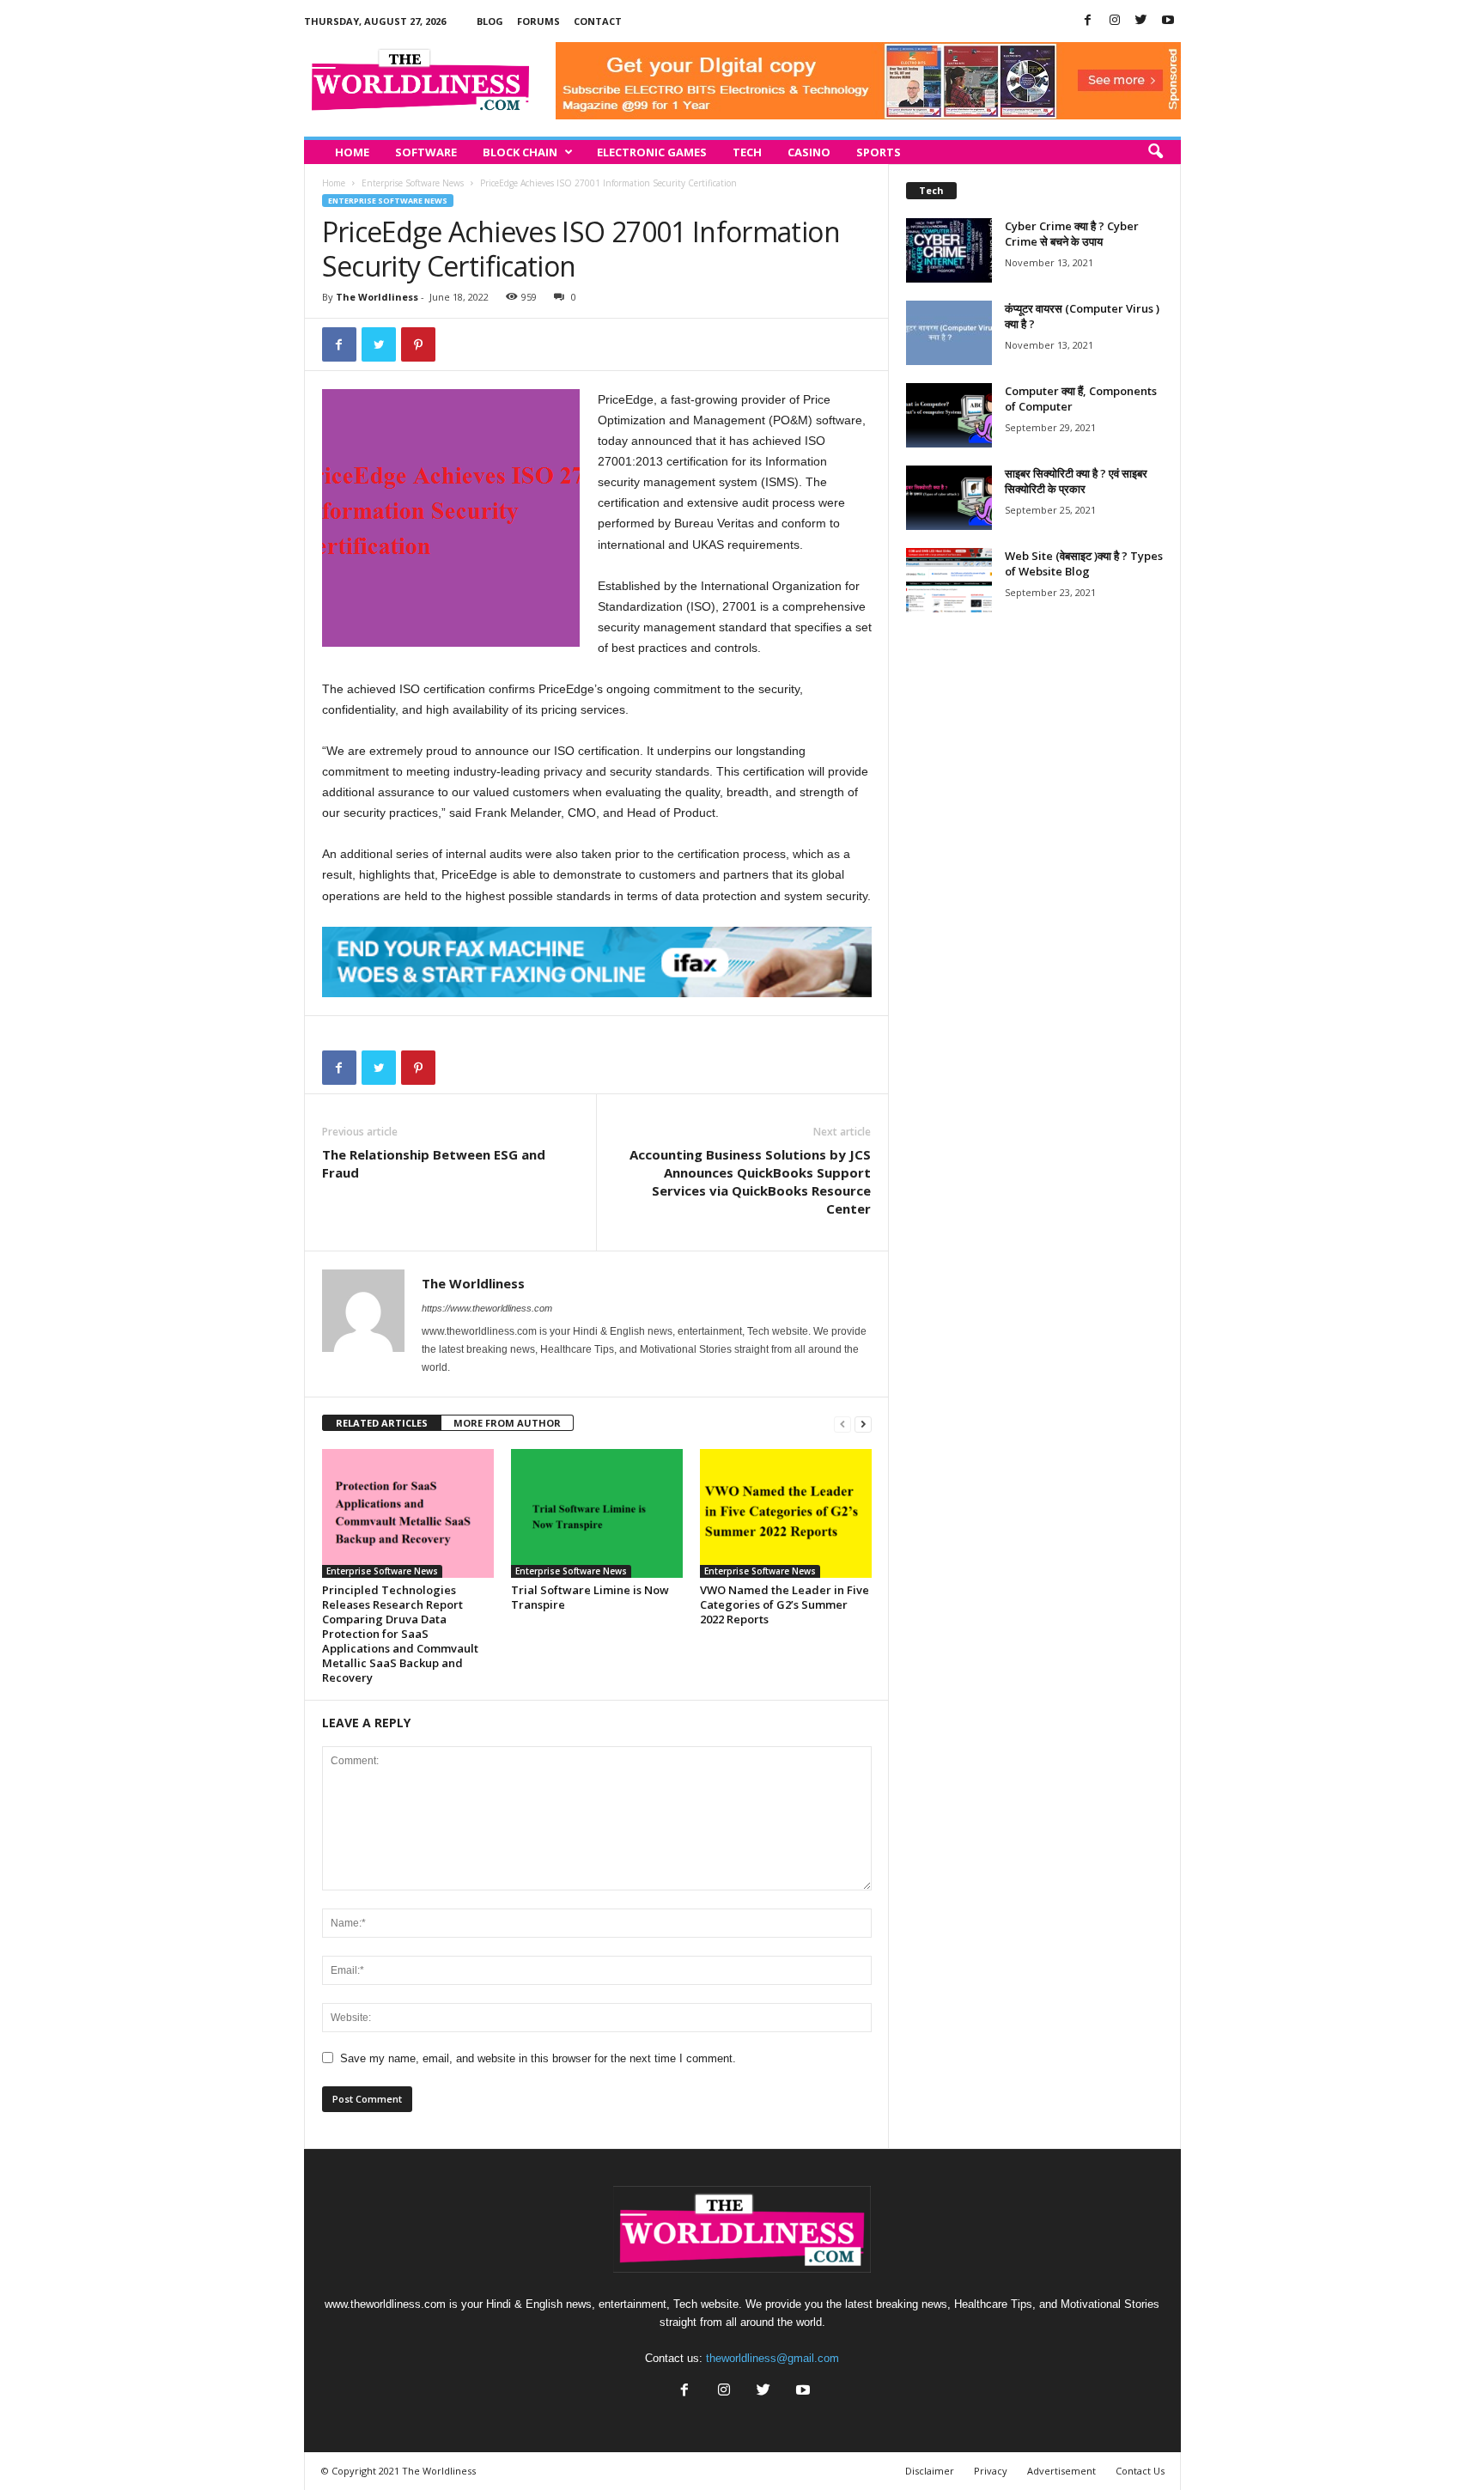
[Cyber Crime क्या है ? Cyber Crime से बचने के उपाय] (949, 250)
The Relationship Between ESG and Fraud (434, 1163)
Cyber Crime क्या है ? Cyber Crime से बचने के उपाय (1072, 234)
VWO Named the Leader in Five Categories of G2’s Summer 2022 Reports (785, 1604)
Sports (879, 152)
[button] (1155, 152)
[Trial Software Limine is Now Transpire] (597, 1513)
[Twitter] (1141, 21)
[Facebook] (1088, 21)
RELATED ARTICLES (382, 1423)
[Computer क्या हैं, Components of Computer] (949, 415)
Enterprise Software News (413, 183)
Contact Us (1140, 2471)
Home (352, 152)
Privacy (991, 2471)
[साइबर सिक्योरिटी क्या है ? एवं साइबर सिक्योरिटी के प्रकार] (949, 498)
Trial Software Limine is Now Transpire (590, 1597)
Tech (747, 152)
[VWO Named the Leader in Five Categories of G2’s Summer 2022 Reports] (786, 1513)
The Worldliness (377, 297)
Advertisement (1061, 2471)
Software (426, 152)
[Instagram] (1115, 21)
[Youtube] (1168, 21)
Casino (809, 152)
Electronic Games (652, 152)
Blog (490, 21)
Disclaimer (930, 2471)
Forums (538, 21)
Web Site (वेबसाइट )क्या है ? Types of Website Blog (1084, 563)
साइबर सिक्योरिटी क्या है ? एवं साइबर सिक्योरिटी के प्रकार (1076, 481)
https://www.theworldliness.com (487, 1308)
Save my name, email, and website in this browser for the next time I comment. (538, 2058)
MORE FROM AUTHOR (507, 1423)
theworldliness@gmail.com (772, 2358)
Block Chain (520, 152)
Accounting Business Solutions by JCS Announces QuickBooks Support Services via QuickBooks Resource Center (750, 1181)
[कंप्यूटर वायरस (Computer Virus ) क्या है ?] (949, 333)
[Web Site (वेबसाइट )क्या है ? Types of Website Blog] (949, 580)
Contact (598, 21)
